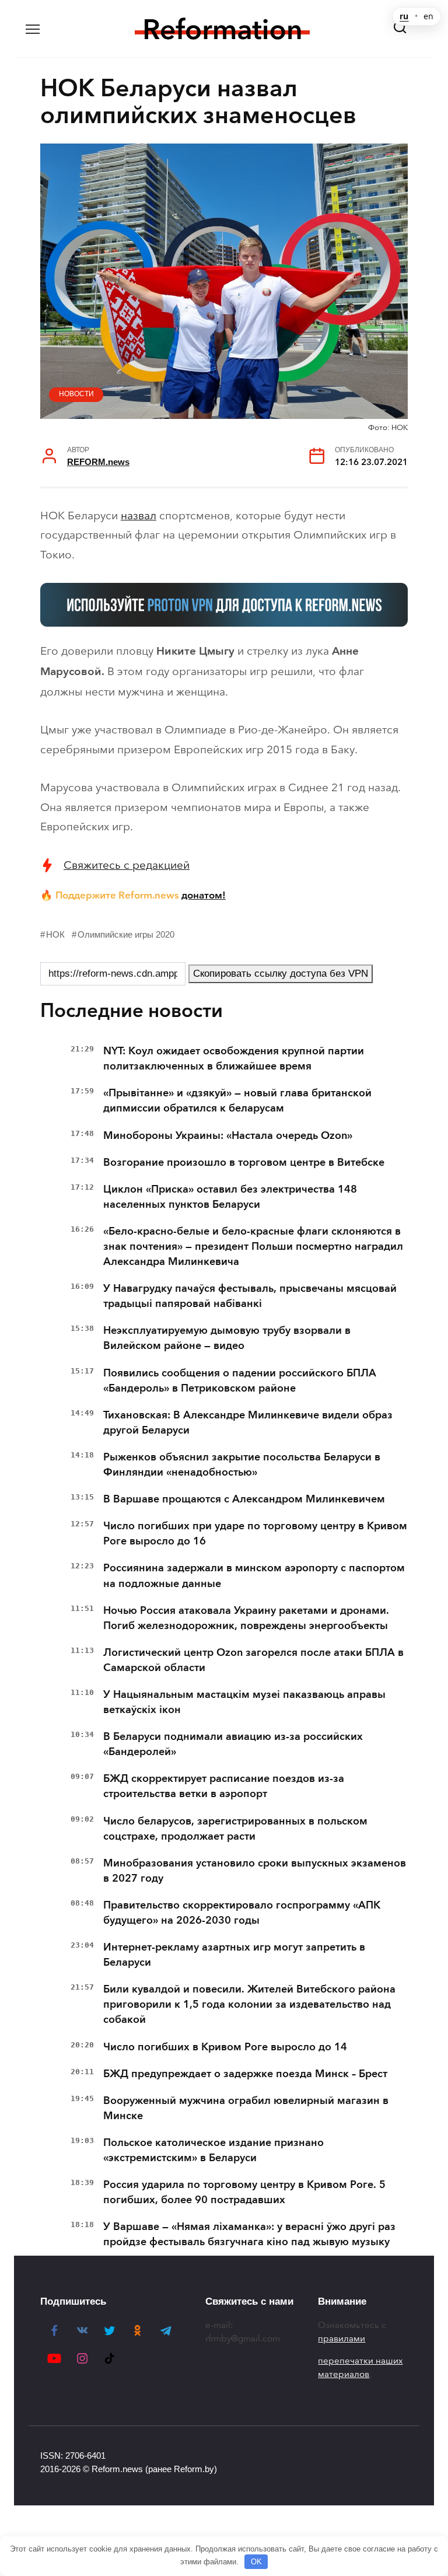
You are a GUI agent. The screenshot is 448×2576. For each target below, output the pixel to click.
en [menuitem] (428, 16)
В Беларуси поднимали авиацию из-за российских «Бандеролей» (233, 1744)
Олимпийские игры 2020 (126, 934)
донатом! (204, 895)
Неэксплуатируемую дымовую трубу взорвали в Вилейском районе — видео (227, 1338)
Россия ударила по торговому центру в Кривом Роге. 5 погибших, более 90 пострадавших (244, 2192)
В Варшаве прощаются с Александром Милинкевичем (244, 1499)
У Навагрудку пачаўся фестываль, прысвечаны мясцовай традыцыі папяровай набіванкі (250, 1296)
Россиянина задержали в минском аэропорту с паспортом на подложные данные (254, 1575)
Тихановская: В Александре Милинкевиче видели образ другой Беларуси (248, 1422)
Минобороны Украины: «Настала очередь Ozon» (228, 1135)
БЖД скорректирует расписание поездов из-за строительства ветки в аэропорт (224, 1786)
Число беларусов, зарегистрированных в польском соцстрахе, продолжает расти (235, 1829)
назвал (139, 515)
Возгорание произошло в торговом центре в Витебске (244, 1162)
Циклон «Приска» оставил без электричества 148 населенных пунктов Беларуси (230, 1197)
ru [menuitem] (404, 16)
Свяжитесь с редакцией (127, 865)
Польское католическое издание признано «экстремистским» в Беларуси (213, 2150)
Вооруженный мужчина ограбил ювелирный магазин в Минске (246, 2108)
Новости (76, 394)
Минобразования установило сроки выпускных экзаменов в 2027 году (255, 1871)
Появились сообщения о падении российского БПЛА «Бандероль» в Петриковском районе (240, 1380)
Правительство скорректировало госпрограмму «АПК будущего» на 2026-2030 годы (242, 1913)
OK (256, 2562)
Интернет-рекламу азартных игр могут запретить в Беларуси (234, 1955)
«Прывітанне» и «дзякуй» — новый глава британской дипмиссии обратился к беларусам (237, 1100)
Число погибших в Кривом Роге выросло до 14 (225, 2047)
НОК (55, 934)
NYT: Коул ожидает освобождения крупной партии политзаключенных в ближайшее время (234, 1058)
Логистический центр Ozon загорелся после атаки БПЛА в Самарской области (253, 1660)
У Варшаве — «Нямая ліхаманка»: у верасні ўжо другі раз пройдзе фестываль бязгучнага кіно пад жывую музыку (249, 2234)
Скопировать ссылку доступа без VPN (281, 974)
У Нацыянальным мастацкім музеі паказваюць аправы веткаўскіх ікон (244, 1702)
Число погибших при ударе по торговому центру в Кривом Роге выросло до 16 (255, 1533)
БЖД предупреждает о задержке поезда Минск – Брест (245, 2074)
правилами (342, 2339)
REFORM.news (98, 462)
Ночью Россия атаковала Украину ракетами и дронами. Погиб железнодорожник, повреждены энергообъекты (246, 1618)
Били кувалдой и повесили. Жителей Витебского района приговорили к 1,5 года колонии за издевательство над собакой (249, 2004)
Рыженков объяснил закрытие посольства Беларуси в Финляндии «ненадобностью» (242, 1464)
